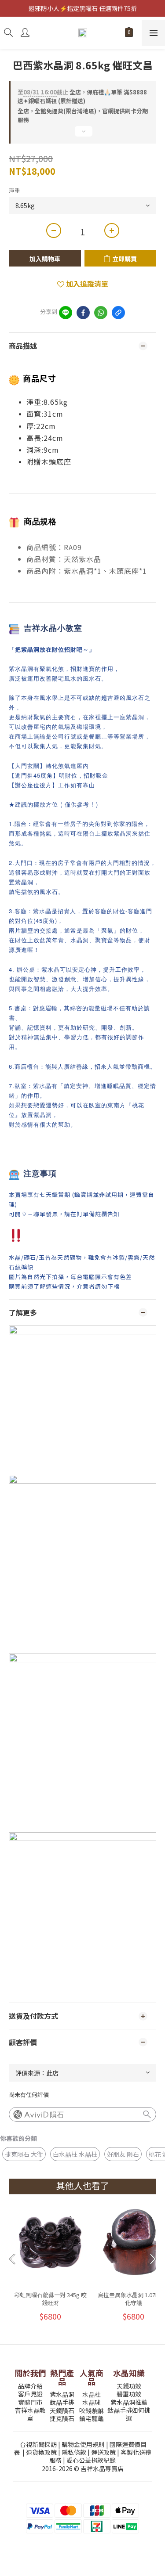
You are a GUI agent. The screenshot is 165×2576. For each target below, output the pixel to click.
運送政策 (103, 2452)
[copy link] (118, 313)
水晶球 (92, 2402)
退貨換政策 (41, 2452)
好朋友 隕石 (123, 2154)
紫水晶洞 (62, 2394)
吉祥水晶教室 (30, 2414)
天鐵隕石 (62, 2410)
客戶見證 (30, 2394)
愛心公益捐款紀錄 (91, 2460)
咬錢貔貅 (92, 2410)
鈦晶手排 (62, 2402)
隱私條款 (74, 2452)
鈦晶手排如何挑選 (129, 2414)
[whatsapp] (101, 313)
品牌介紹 (30, 2386)
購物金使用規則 (83, 2444)
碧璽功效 (129, 2394)
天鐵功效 (129, 2386)
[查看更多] (82, 135)
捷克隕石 (62, 2418)
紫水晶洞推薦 (129, 2402)
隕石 (57, 2115)
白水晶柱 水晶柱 (75, 2154)
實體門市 (30, 2402)
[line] (66, 313)
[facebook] (83, 313)
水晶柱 (92, 2394)
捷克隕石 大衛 (24, 2154)
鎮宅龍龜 (92, 2418)
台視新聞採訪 (38, 2444)
